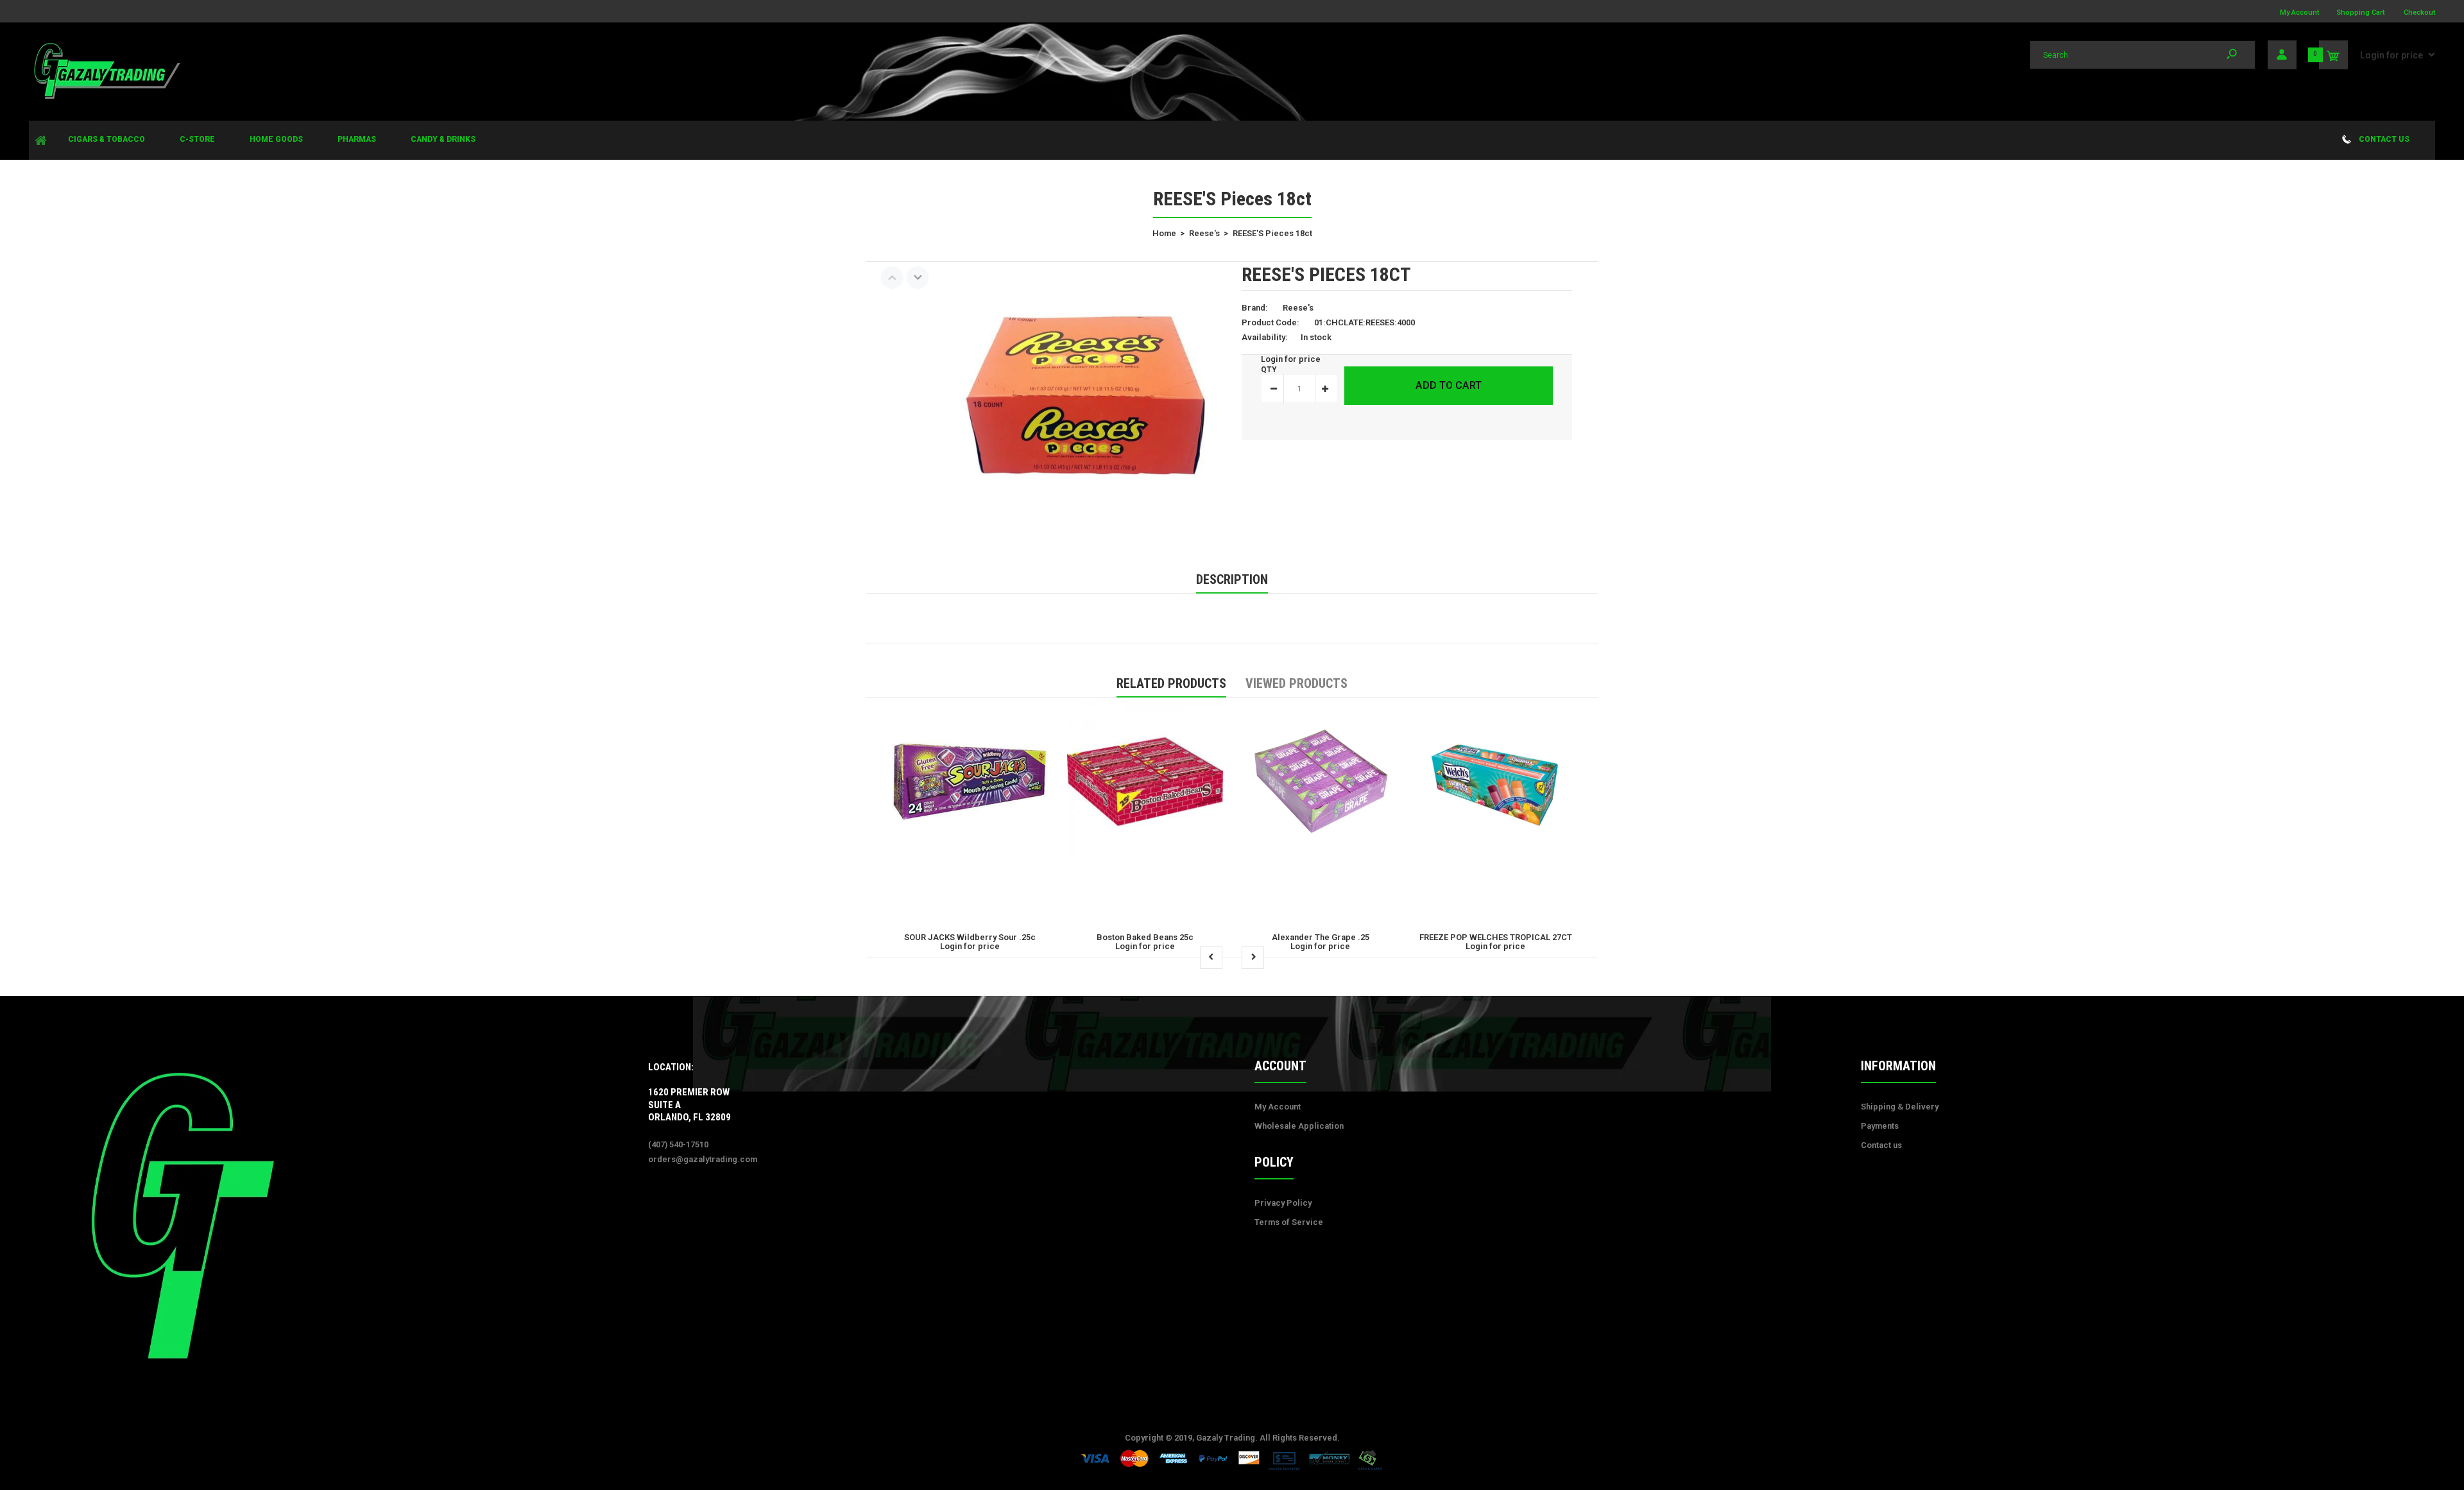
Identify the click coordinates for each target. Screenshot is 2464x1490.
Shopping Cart (2360, 13)
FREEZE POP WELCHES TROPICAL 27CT (1496, 937)
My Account (2299, 13)
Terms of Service (1289, 1222)
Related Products (1171, 683)
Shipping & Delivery (1900, 1107)
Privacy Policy (1283, 1203)
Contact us (1881, 1145)
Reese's (1298, 308)
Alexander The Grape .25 (1321, 937)
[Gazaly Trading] (106, 97)
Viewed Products (1296, 683)
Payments (1880, 1126)
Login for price (2391, 55)
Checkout (2419, 13)
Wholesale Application (1299, 1126)
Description (1232, 579)
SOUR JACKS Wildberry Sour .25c (970, 937)
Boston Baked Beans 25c (1145, 937)
